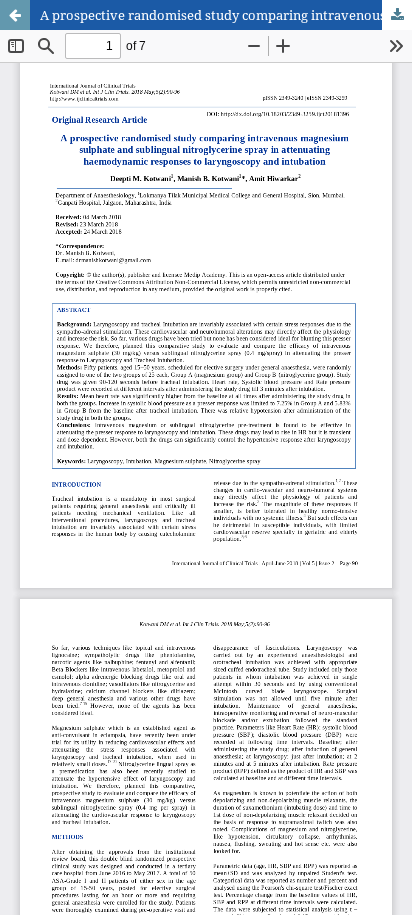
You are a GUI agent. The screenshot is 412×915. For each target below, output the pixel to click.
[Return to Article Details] (15, 15)
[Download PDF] (397, 15)
